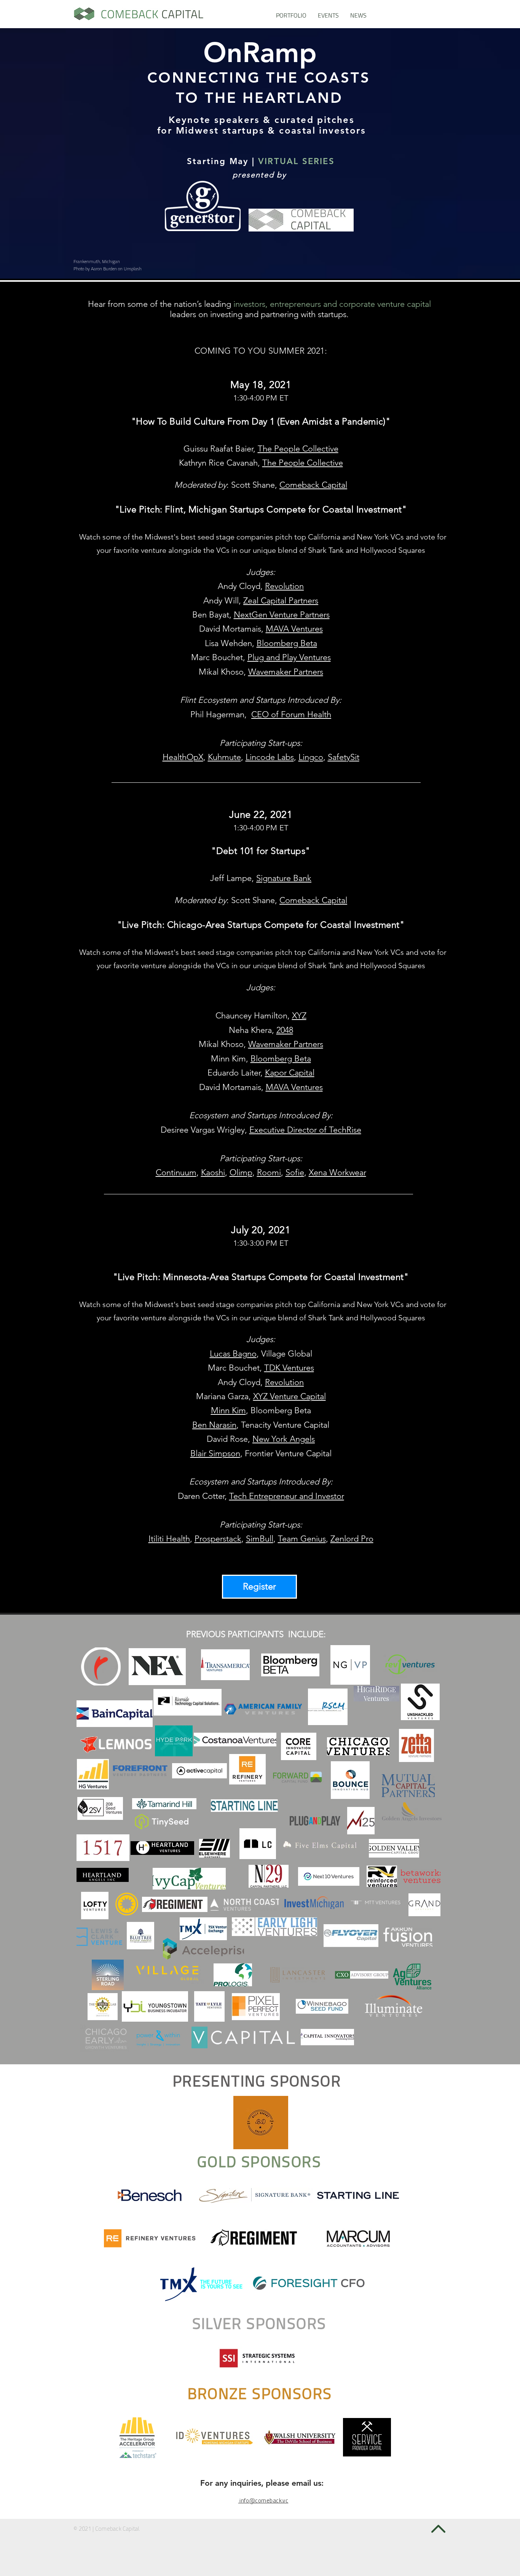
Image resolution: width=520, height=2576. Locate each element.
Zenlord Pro (352, 1539)
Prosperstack (218, 1539)
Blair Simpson (215, 1453)
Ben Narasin (214, 1425)
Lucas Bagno (233, 1354)
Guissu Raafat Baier (218, 449)
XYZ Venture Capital (290, 1396)
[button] (328, 15)
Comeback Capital (313, 485)
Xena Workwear (337, 1172)
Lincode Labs (270, 757)
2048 (285, 1030)
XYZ (299, 1016)
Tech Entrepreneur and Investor (287, 1496)
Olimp (241, 1172)
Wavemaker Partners (286, 672)
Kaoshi (213, 1172)
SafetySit (344, 757)
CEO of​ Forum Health (291, 714)
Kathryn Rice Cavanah (218, 463)
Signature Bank (284, 878)
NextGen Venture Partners (282, 615)
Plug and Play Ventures (289, 657)
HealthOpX (183, 757)
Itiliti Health (169, 1539)
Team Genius (302, 1539)
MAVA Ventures (294, 629)
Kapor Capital (290, 1073)
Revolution (284, 586)
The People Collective (298, 449)
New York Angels (284, 1439)
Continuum (176, 1172)
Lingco (311, 757)
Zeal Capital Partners (281, 601)
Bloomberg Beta (287, 643)
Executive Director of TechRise (305, 1130)
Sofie (295, 1172)
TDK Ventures (289, 1368)
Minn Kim (228, 1410)
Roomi (269, 1172)
